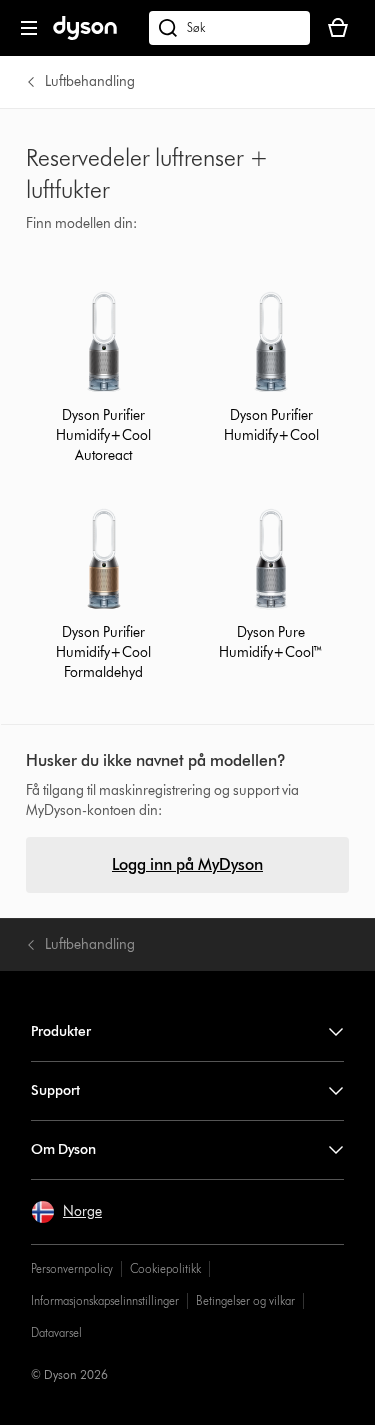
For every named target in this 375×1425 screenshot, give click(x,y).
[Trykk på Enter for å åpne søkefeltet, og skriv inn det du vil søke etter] (229, 28)
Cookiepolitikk (165, 1268)
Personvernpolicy (72, 1268)
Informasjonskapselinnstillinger (105, 1300)
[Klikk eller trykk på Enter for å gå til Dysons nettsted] (85, 35)
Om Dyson (63, 1149)
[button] (66, 1212)
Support (55, 1090)
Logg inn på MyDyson (187, 864)
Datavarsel (56, 1332)
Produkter (61, 1031)
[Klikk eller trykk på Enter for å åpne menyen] (29, 28)
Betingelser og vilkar (245, 1300)
